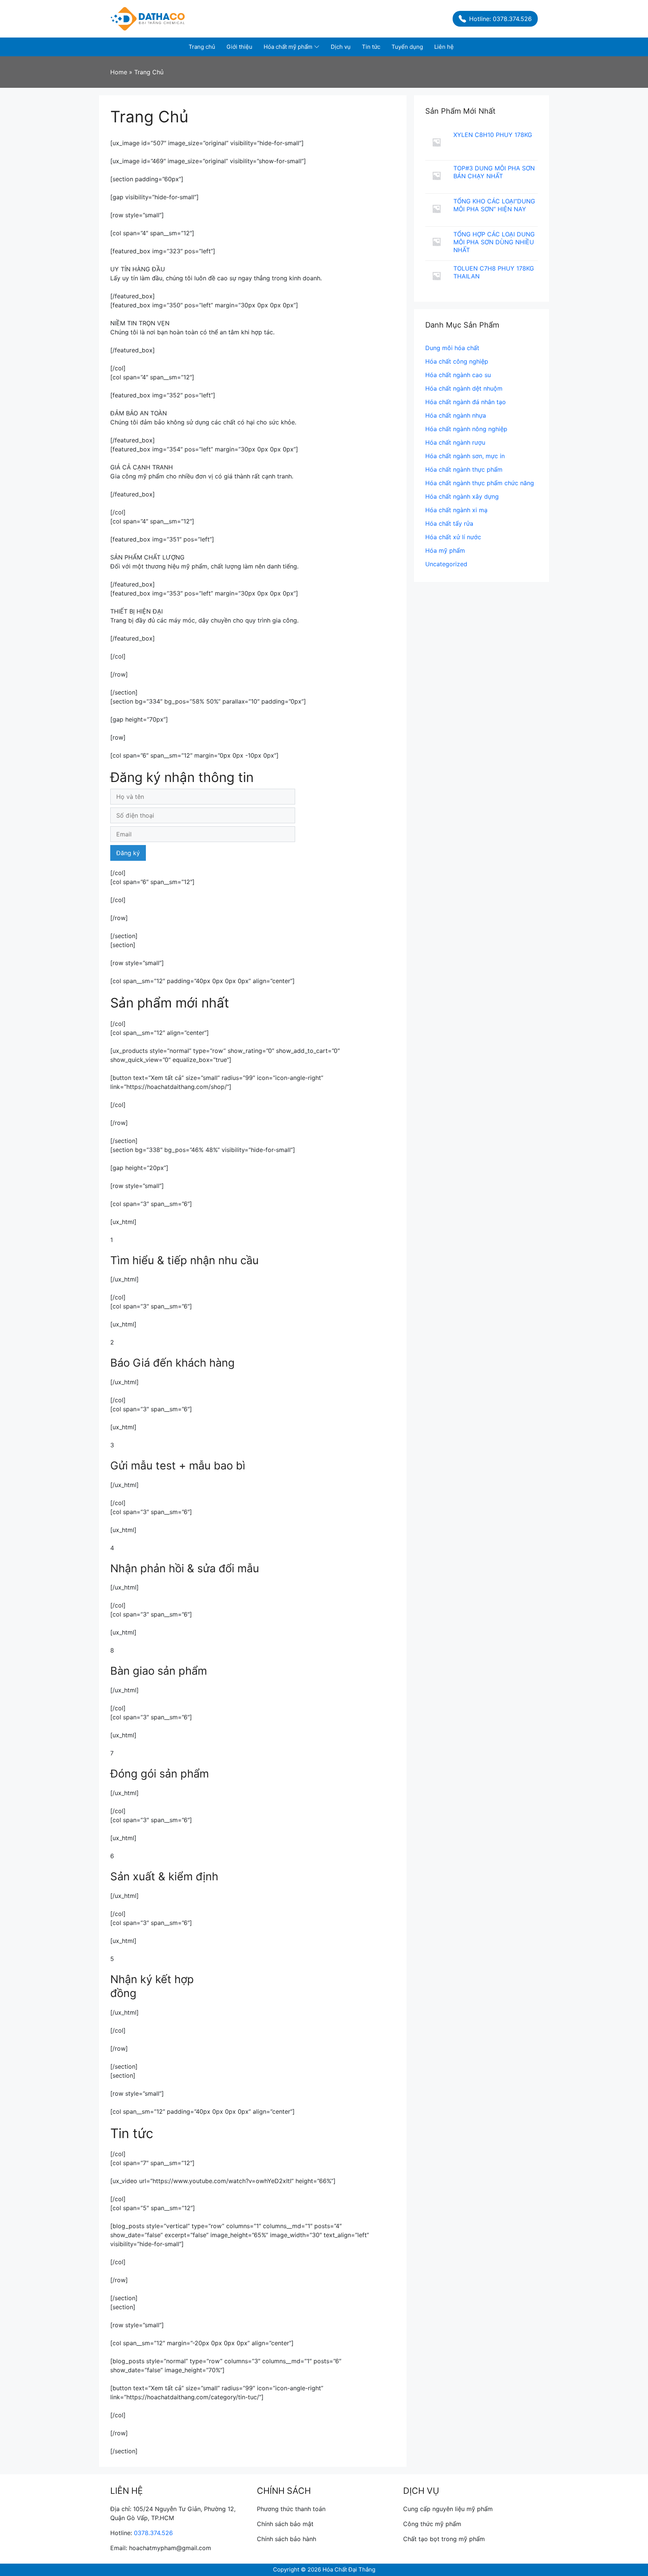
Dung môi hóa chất (452, 348)
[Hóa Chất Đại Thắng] (148, 18)
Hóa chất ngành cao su (458, 375)
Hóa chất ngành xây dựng (462, 496)
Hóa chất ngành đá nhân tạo (466, 402)
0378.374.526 (153, 2533)
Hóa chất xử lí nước (453, 537)
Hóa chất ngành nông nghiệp (466, 429)
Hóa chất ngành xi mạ (456, 510)
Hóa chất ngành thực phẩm (464, 469)
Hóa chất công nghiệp (457, 361)
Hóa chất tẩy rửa (449, 523)
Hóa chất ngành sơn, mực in (465, 456)
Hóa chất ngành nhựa (456, 415)
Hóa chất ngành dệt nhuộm (464, 388)
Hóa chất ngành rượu (455, 442)
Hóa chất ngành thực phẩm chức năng (480, 483)
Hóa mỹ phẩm (445, 550)
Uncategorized (446, 564)
